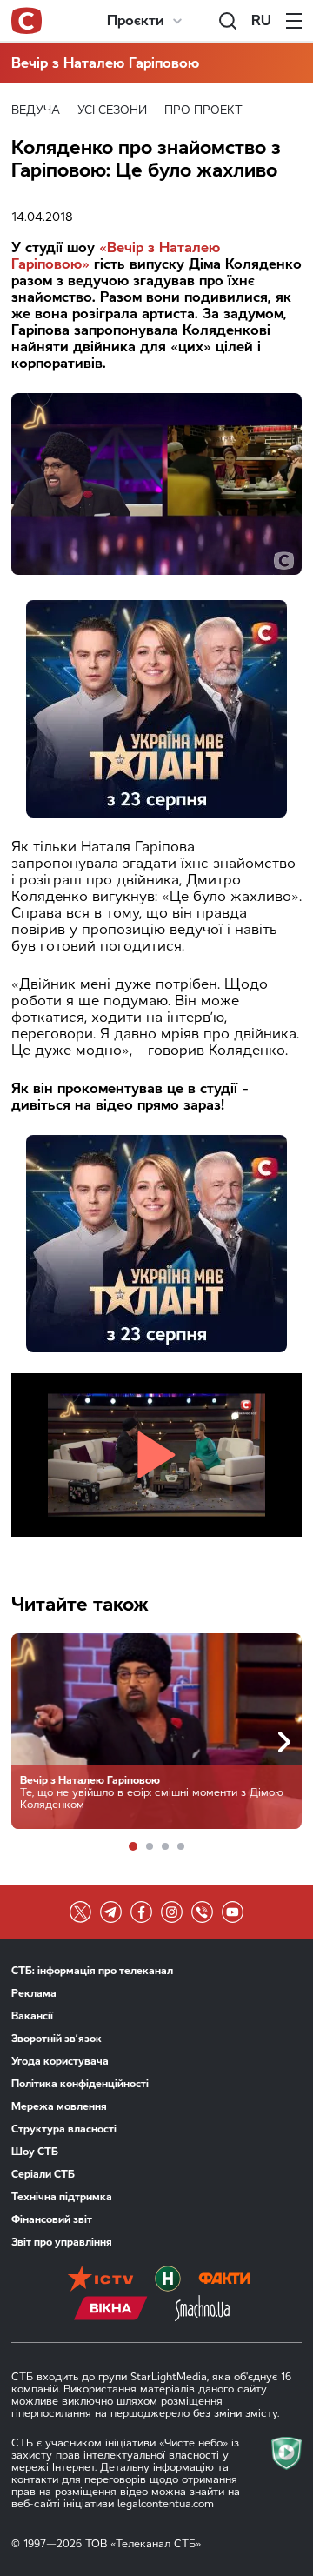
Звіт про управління (62, 2242)
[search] (228, 21)
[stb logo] (27, 21)
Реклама (34, 1993)
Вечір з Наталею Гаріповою (105, 63)
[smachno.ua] (202, 2310)
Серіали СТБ (43, 2174)
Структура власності (64, 2129)
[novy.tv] (168, 2280)
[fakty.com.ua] (224, 2280)
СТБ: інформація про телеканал (92, 1971)
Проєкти (136, 20)
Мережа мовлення (59, 2106)
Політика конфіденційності (80, 2084)
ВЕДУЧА (36, 110)
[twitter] (80, 1912)
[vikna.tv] (111, 2310)
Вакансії (32, 2016)
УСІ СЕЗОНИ (112, 110)
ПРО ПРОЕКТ (203, 110)
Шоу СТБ (35, 2152)
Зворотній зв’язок (57, 2039)
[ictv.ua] (100, 2280)
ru (261, 20)
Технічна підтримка (62, 2197)
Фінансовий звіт (52, 2219)
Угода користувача (60, 2061)
